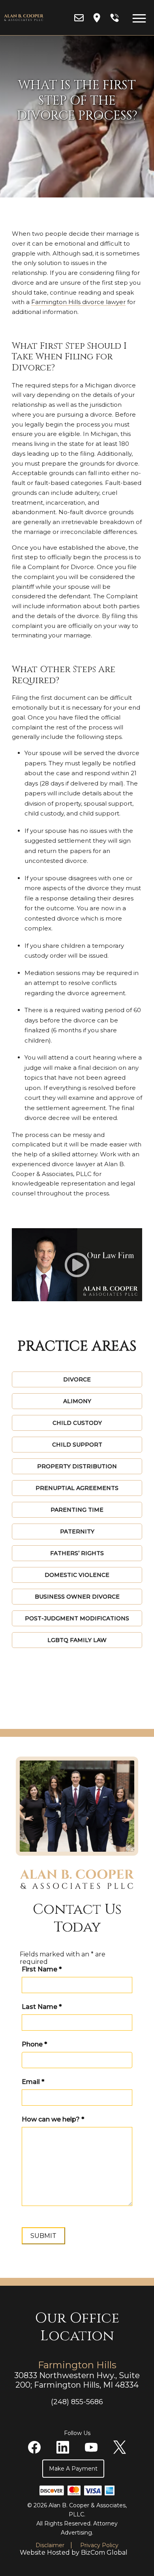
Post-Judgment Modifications (77, 1618)
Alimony (77, 1401)
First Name (42, 1969)
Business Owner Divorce (77, 1597)
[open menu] (139, 18)
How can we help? (53, 2119)
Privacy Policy (99, 2545)
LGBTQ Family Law (77, 1640)
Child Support (77, 1445)
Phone (34, 2044)
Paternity (77, 1531)
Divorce (77, 1379)
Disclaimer (50, 2545)
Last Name (42, 2007)
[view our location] (97, 18)
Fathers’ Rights (77, 1553)
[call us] (115, 18)
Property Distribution (77, 1466)
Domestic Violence (77, 1575)
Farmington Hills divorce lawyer (78, 302)
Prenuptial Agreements (77, 1488)
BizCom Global (104, 2553)
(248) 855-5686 (77, 2402)
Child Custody (77, 1423)
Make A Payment (73, 2469)
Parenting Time (77, 1510)
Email (33, 2082)
